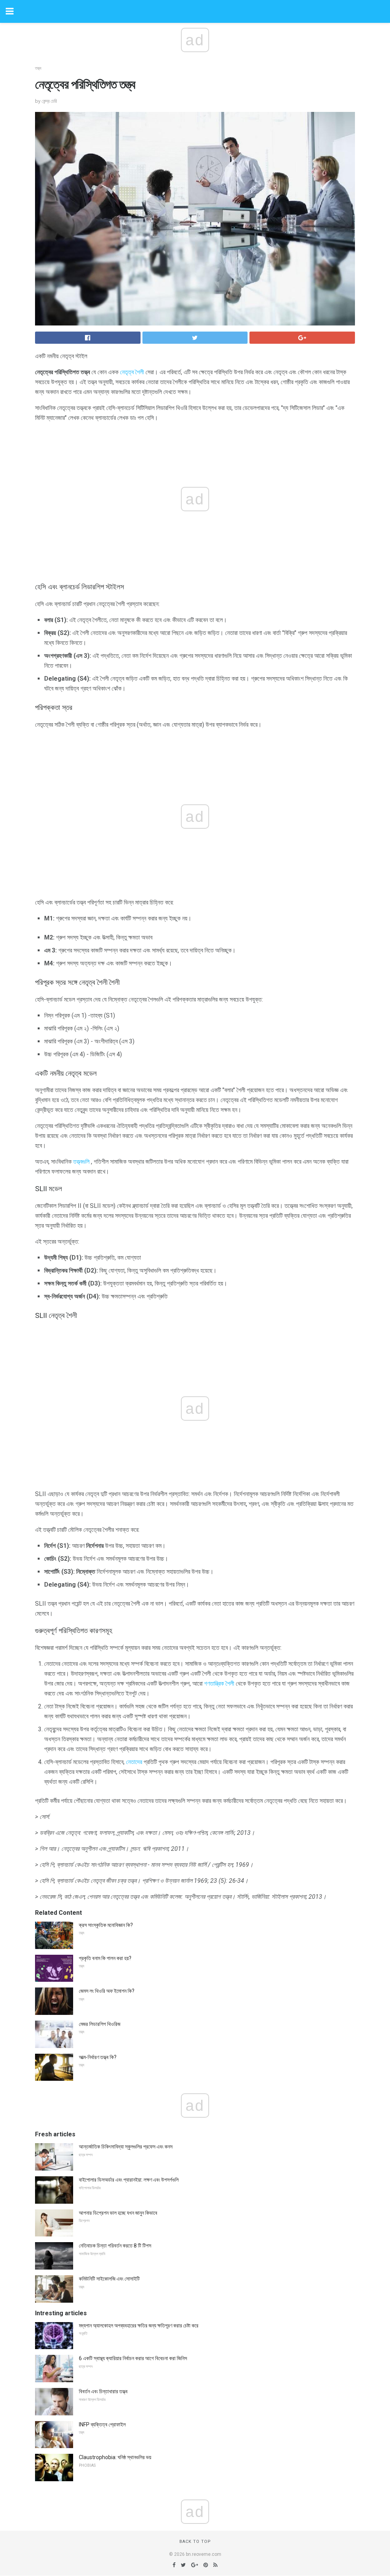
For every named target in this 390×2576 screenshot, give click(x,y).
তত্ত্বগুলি (81, 1162)
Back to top (195, 2542)
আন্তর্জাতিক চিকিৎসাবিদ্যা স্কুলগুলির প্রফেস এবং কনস (126, 2147)
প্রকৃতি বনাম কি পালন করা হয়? (105, 1958)
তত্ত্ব (38, 68)
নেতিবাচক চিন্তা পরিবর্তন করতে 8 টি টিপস (115, 2246)
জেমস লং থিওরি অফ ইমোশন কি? (107, 1991)
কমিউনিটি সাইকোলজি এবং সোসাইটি (109, 2279)
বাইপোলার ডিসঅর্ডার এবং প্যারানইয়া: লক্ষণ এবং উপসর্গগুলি (129, 2180)
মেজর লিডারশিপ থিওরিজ (100, 2024)
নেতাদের (134, 1762)
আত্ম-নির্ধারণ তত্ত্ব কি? (98, 2057)
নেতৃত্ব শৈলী (132, 372)
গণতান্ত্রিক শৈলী (219, 1684)
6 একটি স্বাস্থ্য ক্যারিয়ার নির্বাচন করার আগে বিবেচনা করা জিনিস (133, 2358)
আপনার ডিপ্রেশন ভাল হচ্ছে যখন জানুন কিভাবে (118, 2213)
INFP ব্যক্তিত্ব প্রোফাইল (102, 2424)
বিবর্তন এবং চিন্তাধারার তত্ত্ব (103, 2391)
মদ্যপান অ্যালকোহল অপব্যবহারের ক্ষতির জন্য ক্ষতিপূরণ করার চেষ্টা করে (139, 2326)
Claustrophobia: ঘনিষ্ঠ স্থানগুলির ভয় (115, 2457)
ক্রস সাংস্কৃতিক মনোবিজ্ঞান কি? (106, 1925)
